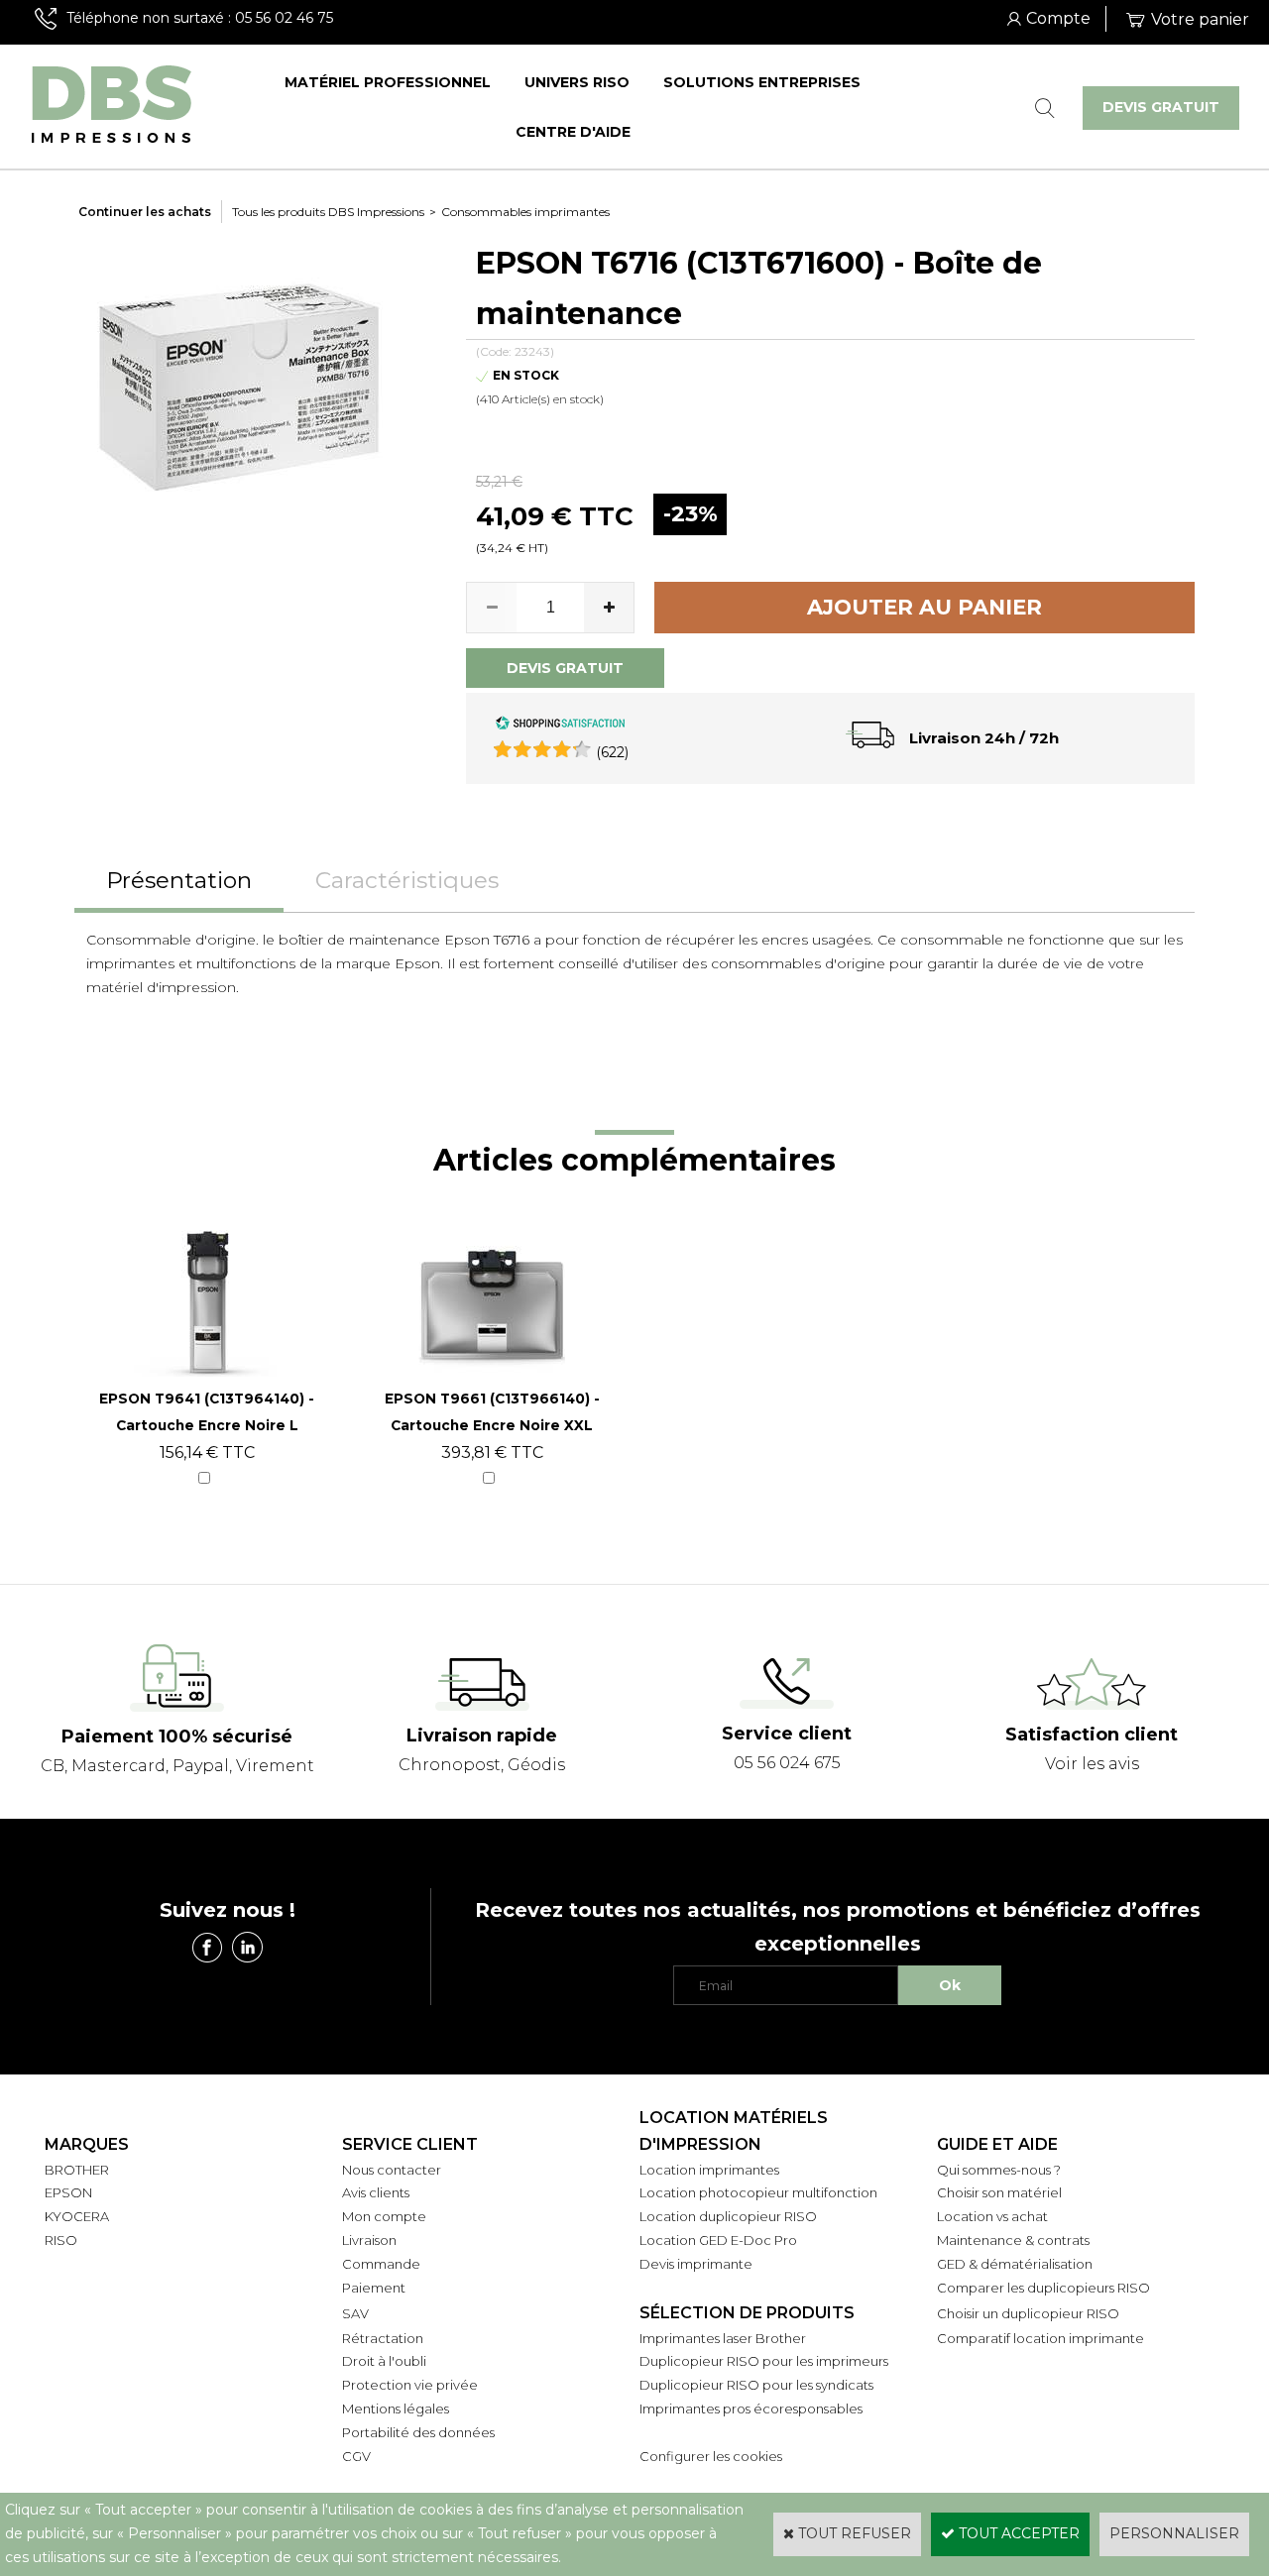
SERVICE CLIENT (410, 2144)
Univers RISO (577, 82)
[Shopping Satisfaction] (560, 726)
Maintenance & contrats (1013, 2240)
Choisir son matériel (999, 2192)
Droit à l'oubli (384, 2361)
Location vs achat (992, 2216)
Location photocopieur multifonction (758, 2192)
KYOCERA (77, 2216)
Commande (381, 2264)
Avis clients (376, 2192)
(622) (612, 752)
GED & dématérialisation (1015, 2264)
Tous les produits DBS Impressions (328, 212)
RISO (61, 2240)
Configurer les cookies (711, 2456)
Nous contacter (392, 2170)
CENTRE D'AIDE (573, 132)
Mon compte (384, 2216)
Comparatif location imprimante (1040, 2338)
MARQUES (87, 2144)
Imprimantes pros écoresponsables (751, 2408)
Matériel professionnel (388, 82)
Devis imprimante (696, 2264)
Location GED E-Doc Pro (718, 2240)
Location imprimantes (709, 2170)
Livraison (369, 2240)
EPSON (68, 2192)
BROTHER (77, 2170)
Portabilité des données (418, 2432)
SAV (355, 2313)
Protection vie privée (410, 2385)
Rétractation (383, 2338)
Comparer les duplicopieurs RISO (1043, 2288)
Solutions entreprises (762, 82)
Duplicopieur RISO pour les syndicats (756, 2385)
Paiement (374, 2288)
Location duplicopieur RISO (728, 2216)
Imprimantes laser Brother (723, 2338)
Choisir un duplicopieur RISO (1028, 2313)
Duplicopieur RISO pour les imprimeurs (764, 2361)
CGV (356, 2456)
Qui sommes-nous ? (999, 2170)
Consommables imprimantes (525, 212)
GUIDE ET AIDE (997, 2144)
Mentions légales (396, 2408)
